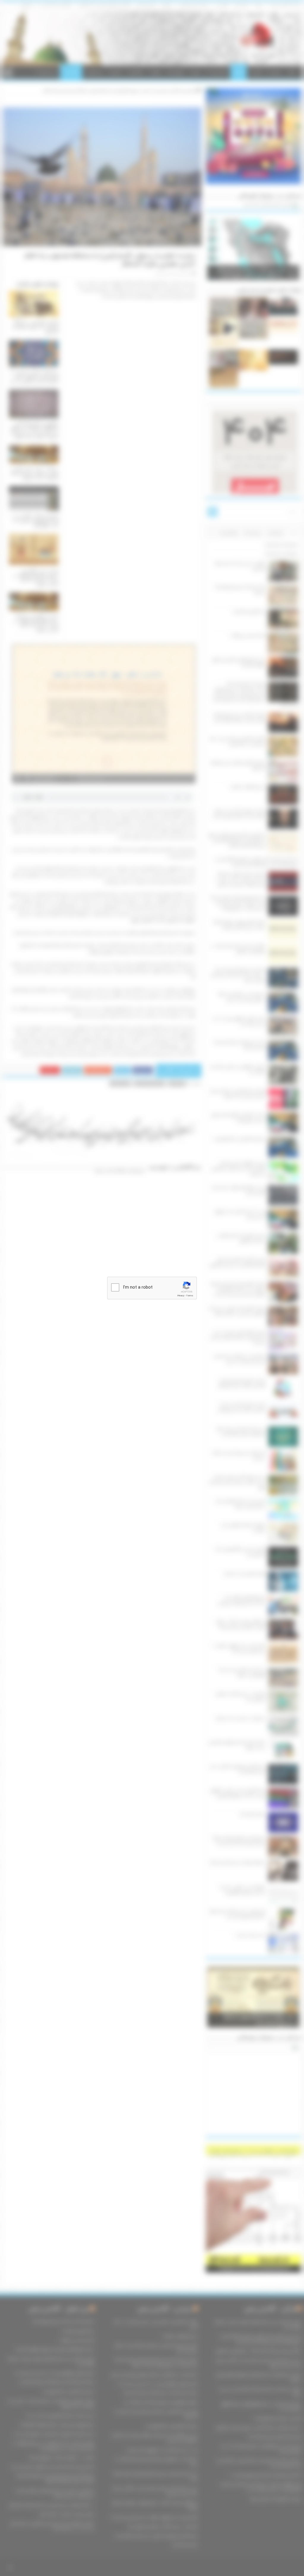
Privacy (181, 1296)
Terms (190, 1296)
